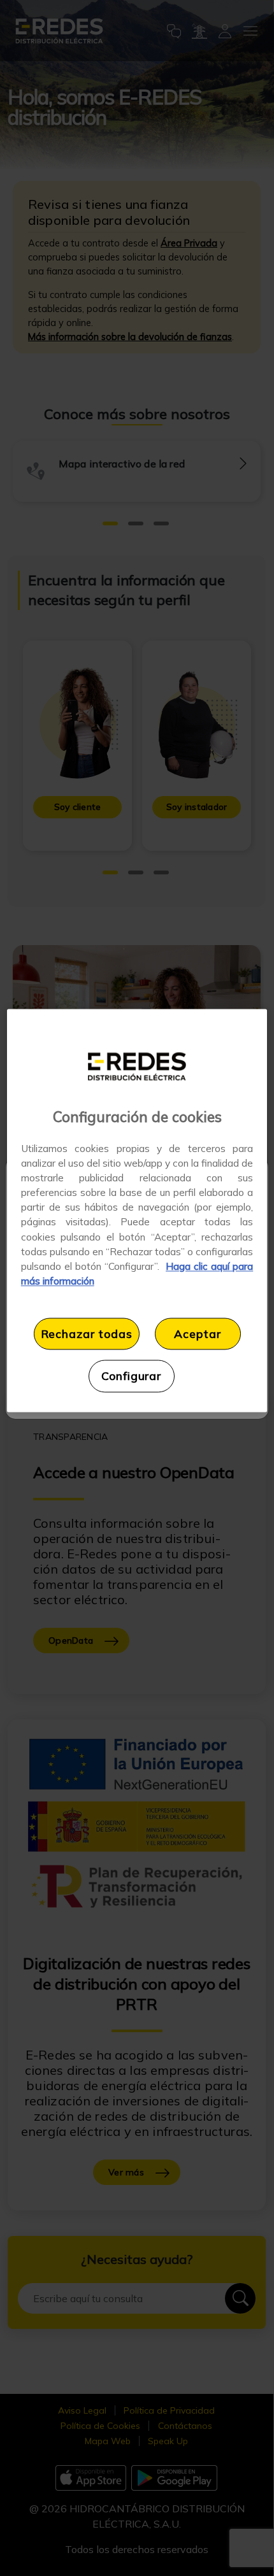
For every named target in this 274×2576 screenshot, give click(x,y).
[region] (137, 1211)
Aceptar (197, 1334)
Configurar (131, 1376)
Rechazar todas (87, 1334)
